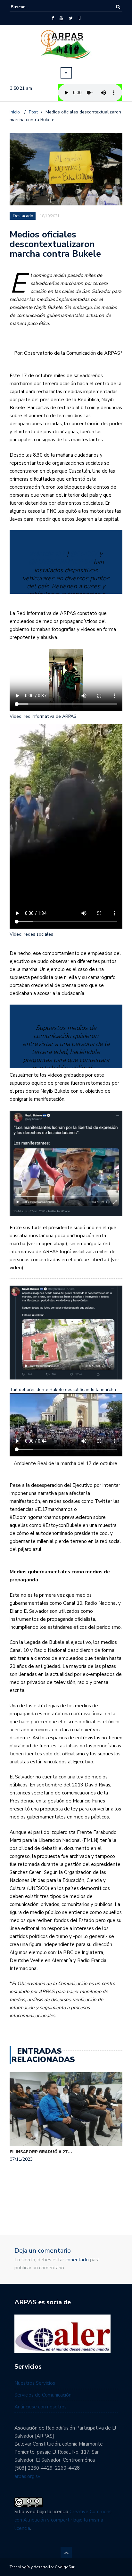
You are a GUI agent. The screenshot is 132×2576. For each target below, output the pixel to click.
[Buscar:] (30, 7)
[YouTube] (61, 18)
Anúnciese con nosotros (41, 2407)
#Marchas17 (47, 554)
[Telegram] (80, 18)
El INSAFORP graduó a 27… (41, 2152)
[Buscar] (118, 7)
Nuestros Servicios (35, 2383)
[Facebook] (53, 18)
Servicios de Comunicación (43, 2395)
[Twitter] (71, 18)
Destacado (23, 216)
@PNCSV (84, 554)
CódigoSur (65, 2567)
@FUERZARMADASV (60, 562)
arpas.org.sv (27, 2476)
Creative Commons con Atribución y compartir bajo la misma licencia (63, 2520)
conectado (77, 2260)
